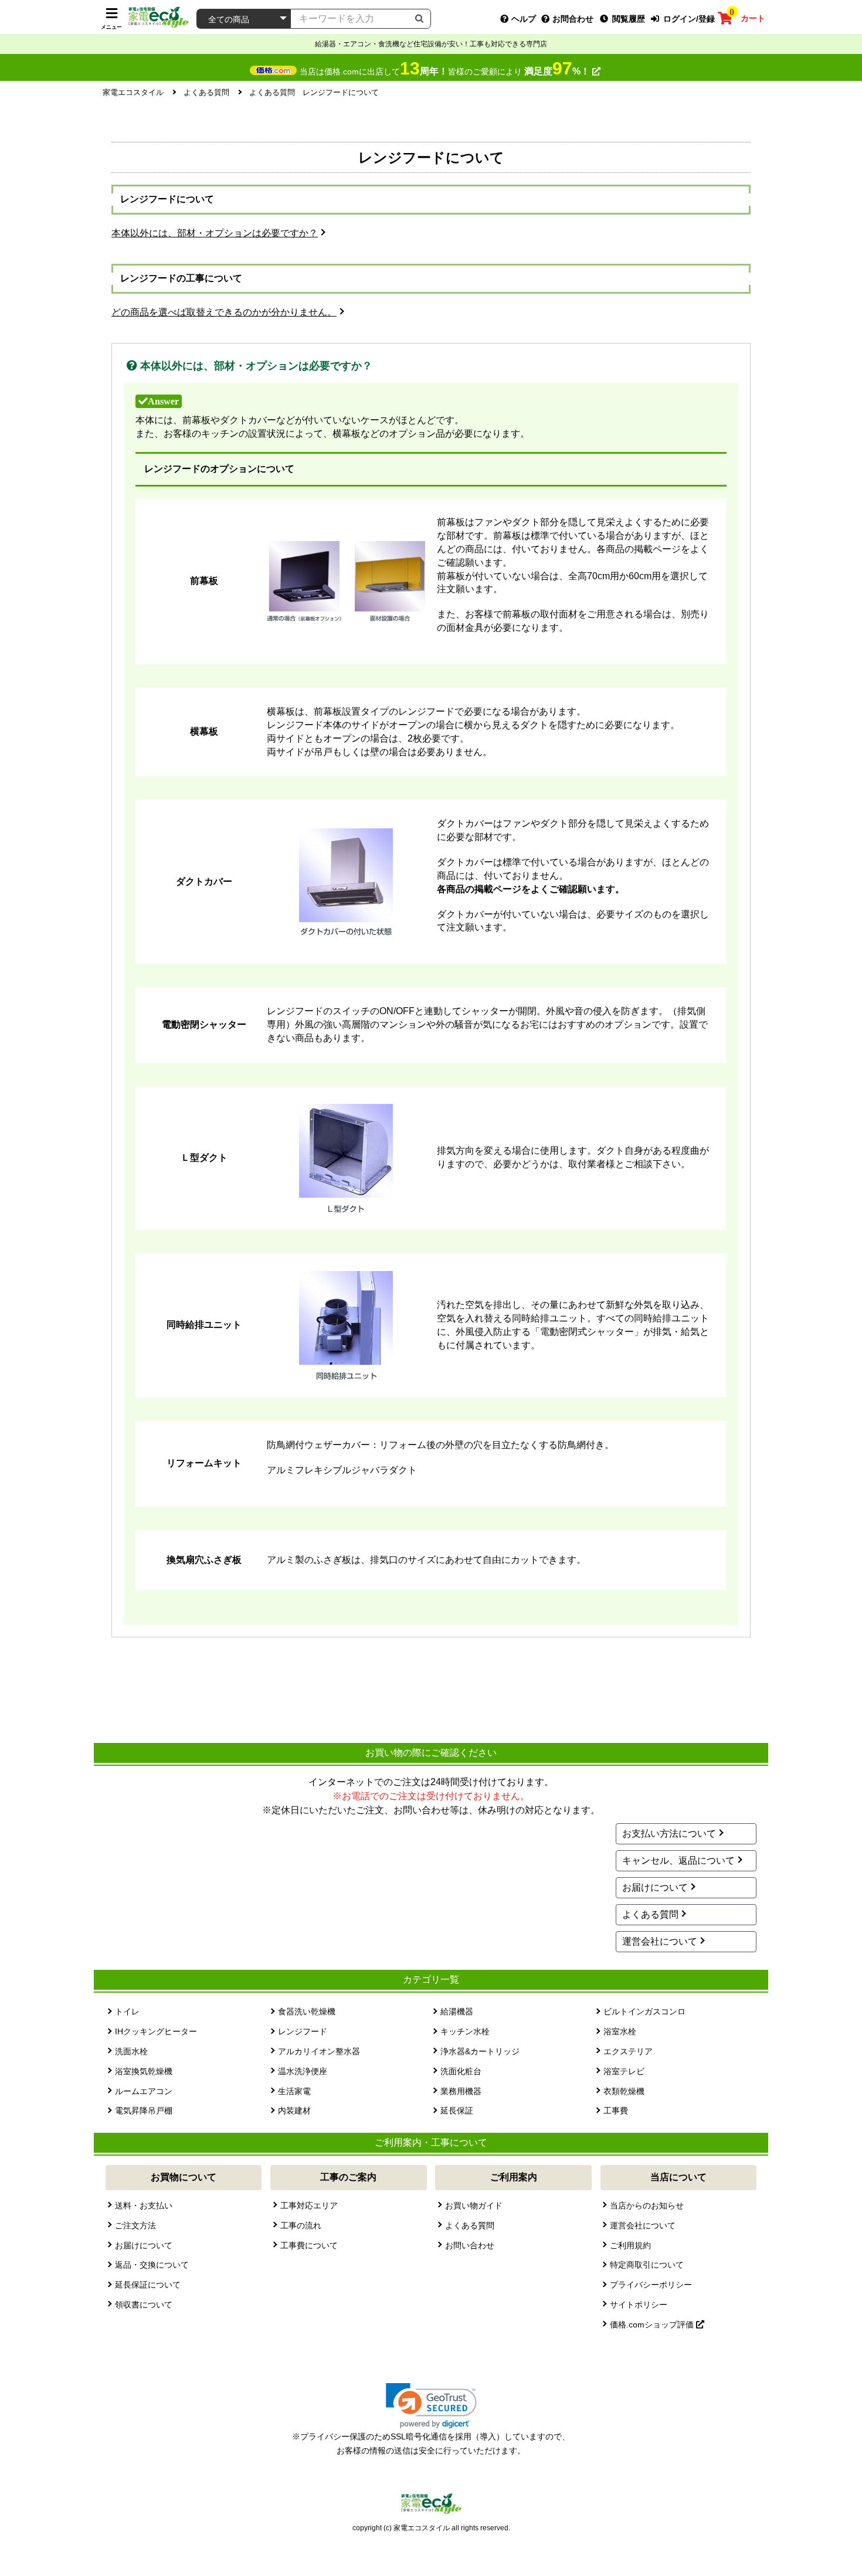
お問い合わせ (470, 2245)
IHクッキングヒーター (156, 2031)
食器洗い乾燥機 (307, 2011)
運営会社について (660, 1941)
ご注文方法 (135, 2225)
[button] (431, 2406)
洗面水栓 (131, 2051)
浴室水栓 (620, 2031)
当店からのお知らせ (647, 2205)
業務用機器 (461, 2091)
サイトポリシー (639, 2305)
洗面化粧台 (461, 2071)
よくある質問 (650, 1914)
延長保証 (457, 2111)
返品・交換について (152, 2265)
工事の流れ (301, 2225)
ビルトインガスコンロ (644, 2011)
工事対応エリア (309, 2205)
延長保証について (148, 2285)
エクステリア (628, 2051)
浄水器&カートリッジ (480, 2051)
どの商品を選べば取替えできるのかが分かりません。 (224, 312)
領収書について (144, 2305)
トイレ (127, 2011)
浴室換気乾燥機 (144, 2071)
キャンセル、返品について (678, 1860)
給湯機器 (457, 2011)
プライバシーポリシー (651, 2285)
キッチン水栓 (465, 2031)
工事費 (616, 2111)
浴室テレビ (624, 2071)
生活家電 (294, 2091)
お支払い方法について (669, 1834)
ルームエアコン (144, 2091)
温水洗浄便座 (303, 2071)
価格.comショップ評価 (653, 2324)
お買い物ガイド (474, 2205)
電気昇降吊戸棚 (144, 2111)
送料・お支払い (144, 2205)
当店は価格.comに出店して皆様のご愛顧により (445, 72)
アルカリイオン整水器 (319, 2051)
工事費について (309, 2245)
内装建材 (294, 2111)
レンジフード (303, 2031)
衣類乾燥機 (624, 2091)
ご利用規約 (630, 2245)
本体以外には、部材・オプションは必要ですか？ (215, 233)
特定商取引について (647, 2265)
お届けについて (655, 1887)
